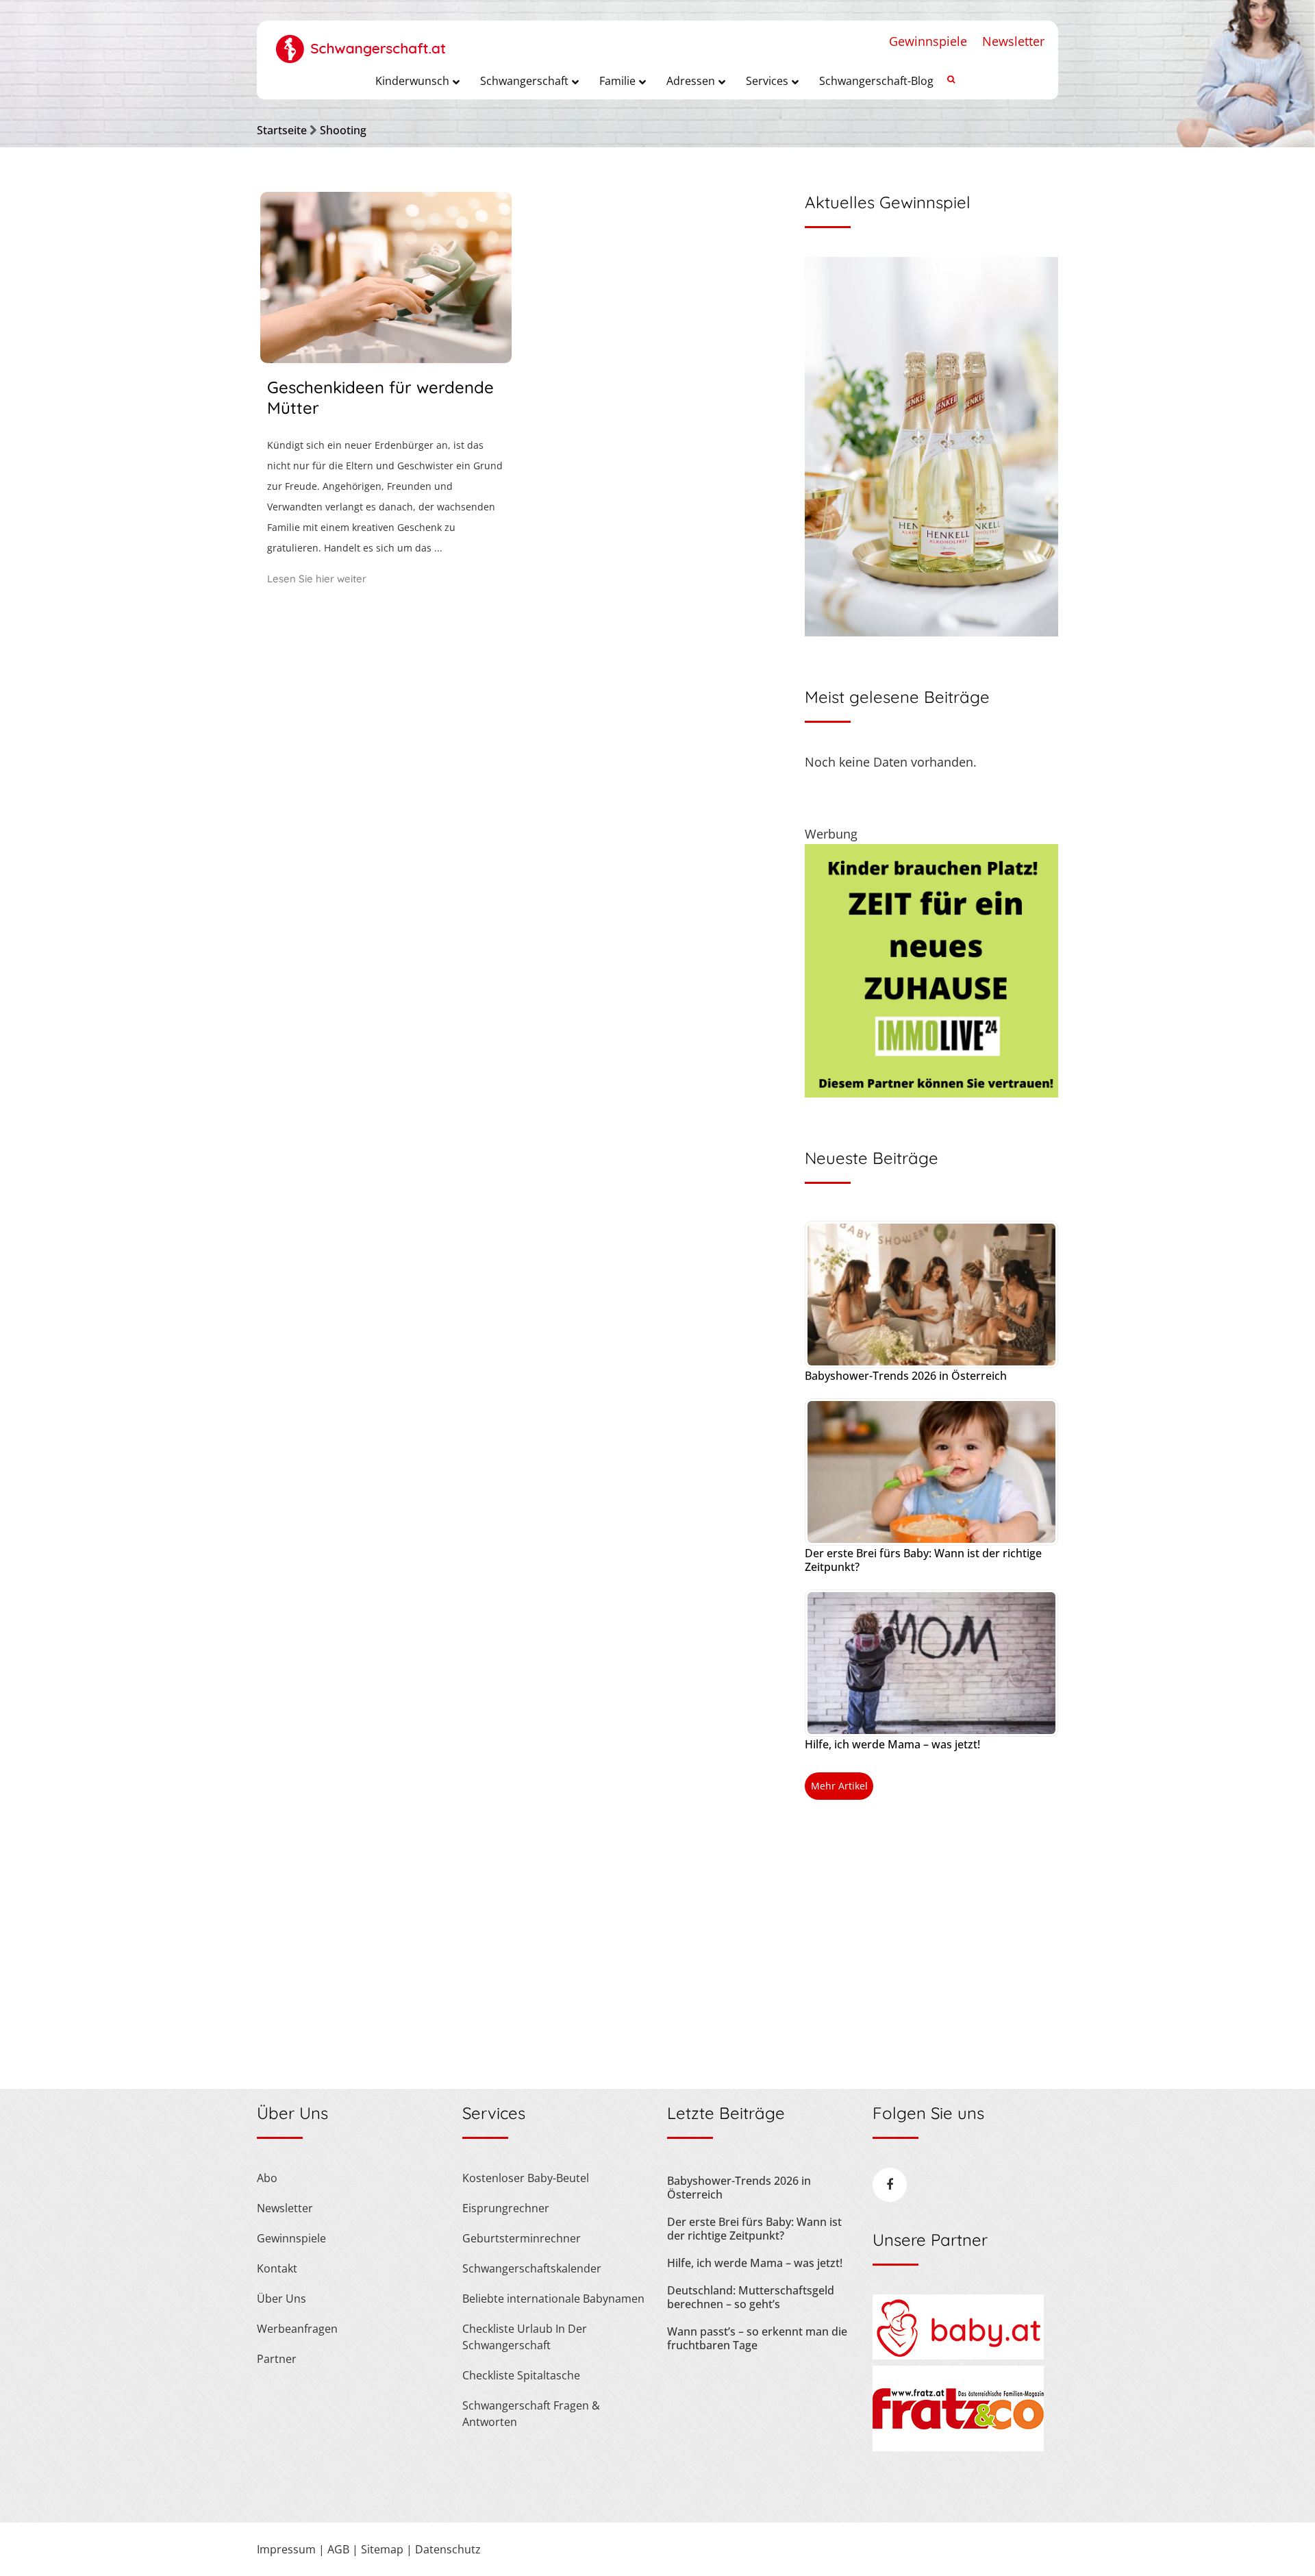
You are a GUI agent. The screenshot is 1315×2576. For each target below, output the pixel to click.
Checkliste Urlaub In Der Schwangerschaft (525, 2337)
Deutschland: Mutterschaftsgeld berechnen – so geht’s (751, 2297)
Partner (277, 2359)
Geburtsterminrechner (522, 2238)
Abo (267, 2178)
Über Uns (281, 2299)
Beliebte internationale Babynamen (553, 2299)
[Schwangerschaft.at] (361, 42)
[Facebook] (890, 2185)
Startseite (282, 130)
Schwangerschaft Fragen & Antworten (531, 2414)
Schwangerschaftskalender (532, 2268)
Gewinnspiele (928, 41)
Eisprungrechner (506, 2208)
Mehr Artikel (839, 1786)
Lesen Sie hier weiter (317, 579)
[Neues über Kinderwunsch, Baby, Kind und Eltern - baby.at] (958, 2355)
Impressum (286, 2549)
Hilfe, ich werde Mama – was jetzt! (892, 1744)
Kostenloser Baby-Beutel (526, 2178)
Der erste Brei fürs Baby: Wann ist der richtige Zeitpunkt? (923, 1560)
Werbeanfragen (297, 2329)
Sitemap (382, 2549)
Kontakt (277, 2268)
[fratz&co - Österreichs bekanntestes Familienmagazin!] (958, 2447)
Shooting (343, 130)
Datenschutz (448, 2549)
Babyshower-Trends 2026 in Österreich (906, 1376)
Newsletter (1013, 41)
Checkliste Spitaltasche (521, 2375)
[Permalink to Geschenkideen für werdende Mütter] (386, 358)
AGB (338, 2549)
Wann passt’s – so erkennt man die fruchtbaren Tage (757, 2338)
